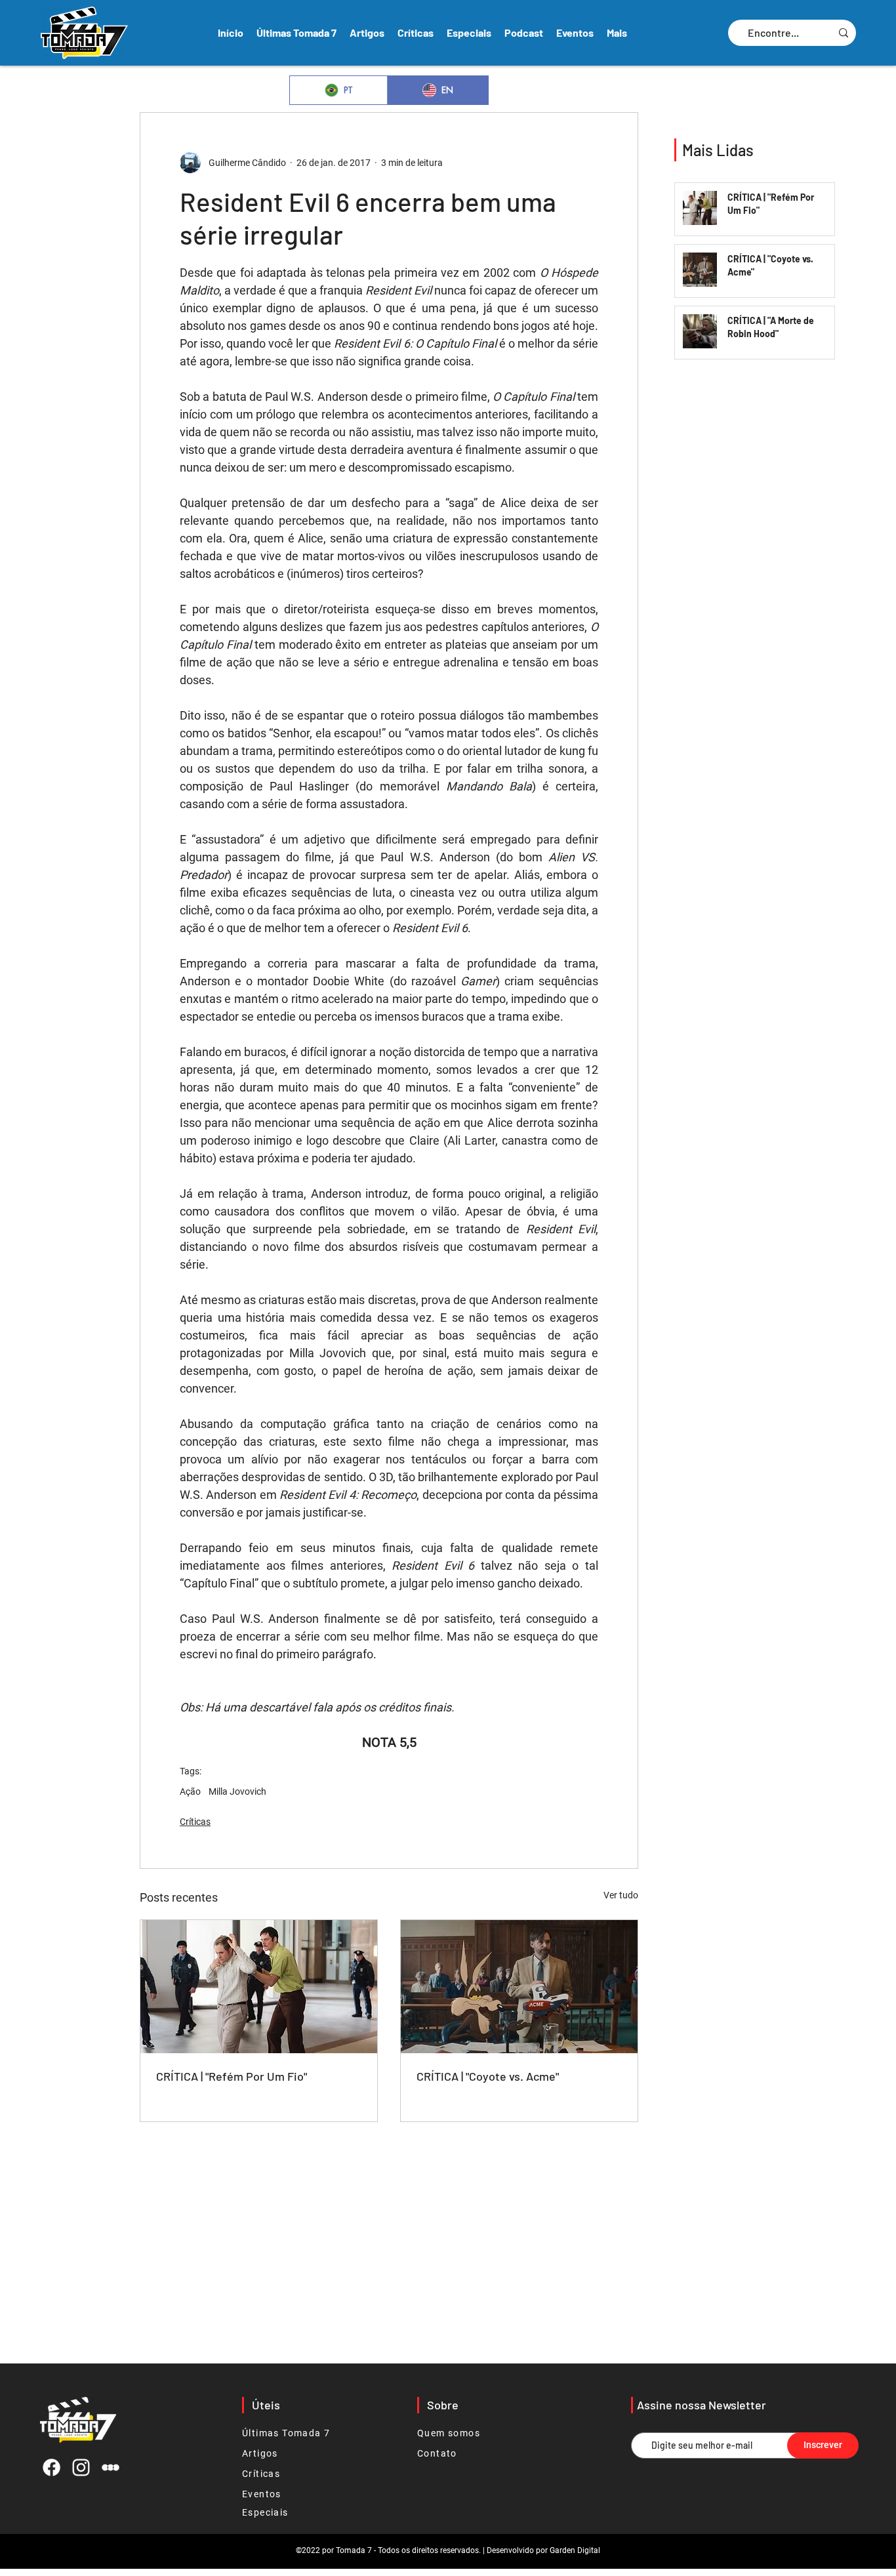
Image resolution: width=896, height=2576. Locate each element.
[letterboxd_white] (111, 2467)
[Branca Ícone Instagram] (81, 2467)
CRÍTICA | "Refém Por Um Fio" (232, 2076)
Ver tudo (621, 1895)
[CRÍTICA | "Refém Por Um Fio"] (259, 1987)
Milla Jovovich (237, 1791)
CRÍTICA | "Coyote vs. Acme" (488, 2076)
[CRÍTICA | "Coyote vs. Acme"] (519, 1987)
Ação (190, 1791)
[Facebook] (51, 2467)
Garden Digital (575, 2550)
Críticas (195, 1822)
